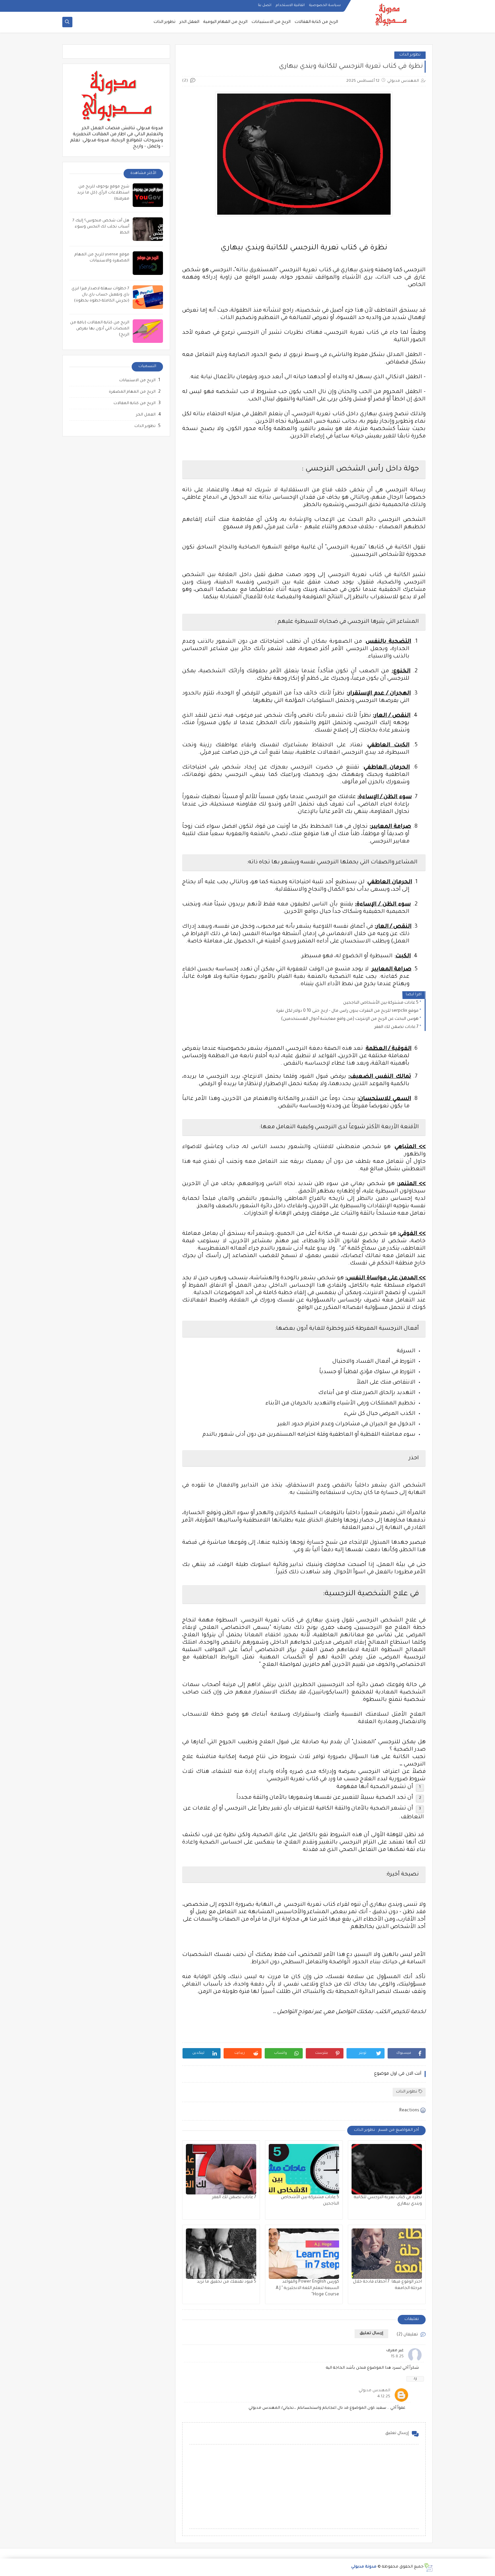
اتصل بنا (265, 5)
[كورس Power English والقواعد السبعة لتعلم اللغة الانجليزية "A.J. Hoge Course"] (304, 2254)
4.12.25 (384, 2397)
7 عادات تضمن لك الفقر (397, 1027)
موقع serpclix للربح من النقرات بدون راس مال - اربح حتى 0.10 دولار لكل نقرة (347, 1011)
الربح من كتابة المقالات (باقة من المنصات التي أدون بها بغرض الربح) (100, 329)
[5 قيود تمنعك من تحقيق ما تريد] (221, 2254)
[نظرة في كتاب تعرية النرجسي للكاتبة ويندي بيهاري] (387, 2169)
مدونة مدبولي (364, 2567)
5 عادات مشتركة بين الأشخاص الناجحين (381, 1003)
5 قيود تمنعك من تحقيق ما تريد (227, 2282)
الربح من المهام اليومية (225, 22)
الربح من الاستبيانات (271, 22)
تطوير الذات (164, 22)
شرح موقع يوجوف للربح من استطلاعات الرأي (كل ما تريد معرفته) (103, 193)
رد (415, 2379)
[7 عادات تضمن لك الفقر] (221, 2169)
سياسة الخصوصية (325, 5)
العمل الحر (189, 22)
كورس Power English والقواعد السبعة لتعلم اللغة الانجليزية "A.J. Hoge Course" (307, 2288)
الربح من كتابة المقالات (316, 22)
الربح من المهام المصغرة (132, 392)
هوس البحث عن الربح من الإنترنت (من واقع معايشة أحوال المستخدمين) (350, 1019)
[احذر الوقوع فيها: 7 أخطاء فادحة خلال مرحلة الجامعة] (387, 2254)
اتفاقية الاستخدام (290, 5)
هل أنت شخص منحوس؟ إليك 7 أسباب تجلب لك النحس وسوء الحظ (101, 227)
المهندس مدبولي (374, 2391)
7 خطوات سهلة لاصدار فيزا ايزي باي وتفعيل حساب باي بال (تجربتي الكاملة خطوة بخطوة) (100, 295)
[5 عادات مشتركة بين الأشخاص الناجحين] (304, 2169)
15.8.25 (397, 2357)
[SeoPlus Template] (428, 2567)
